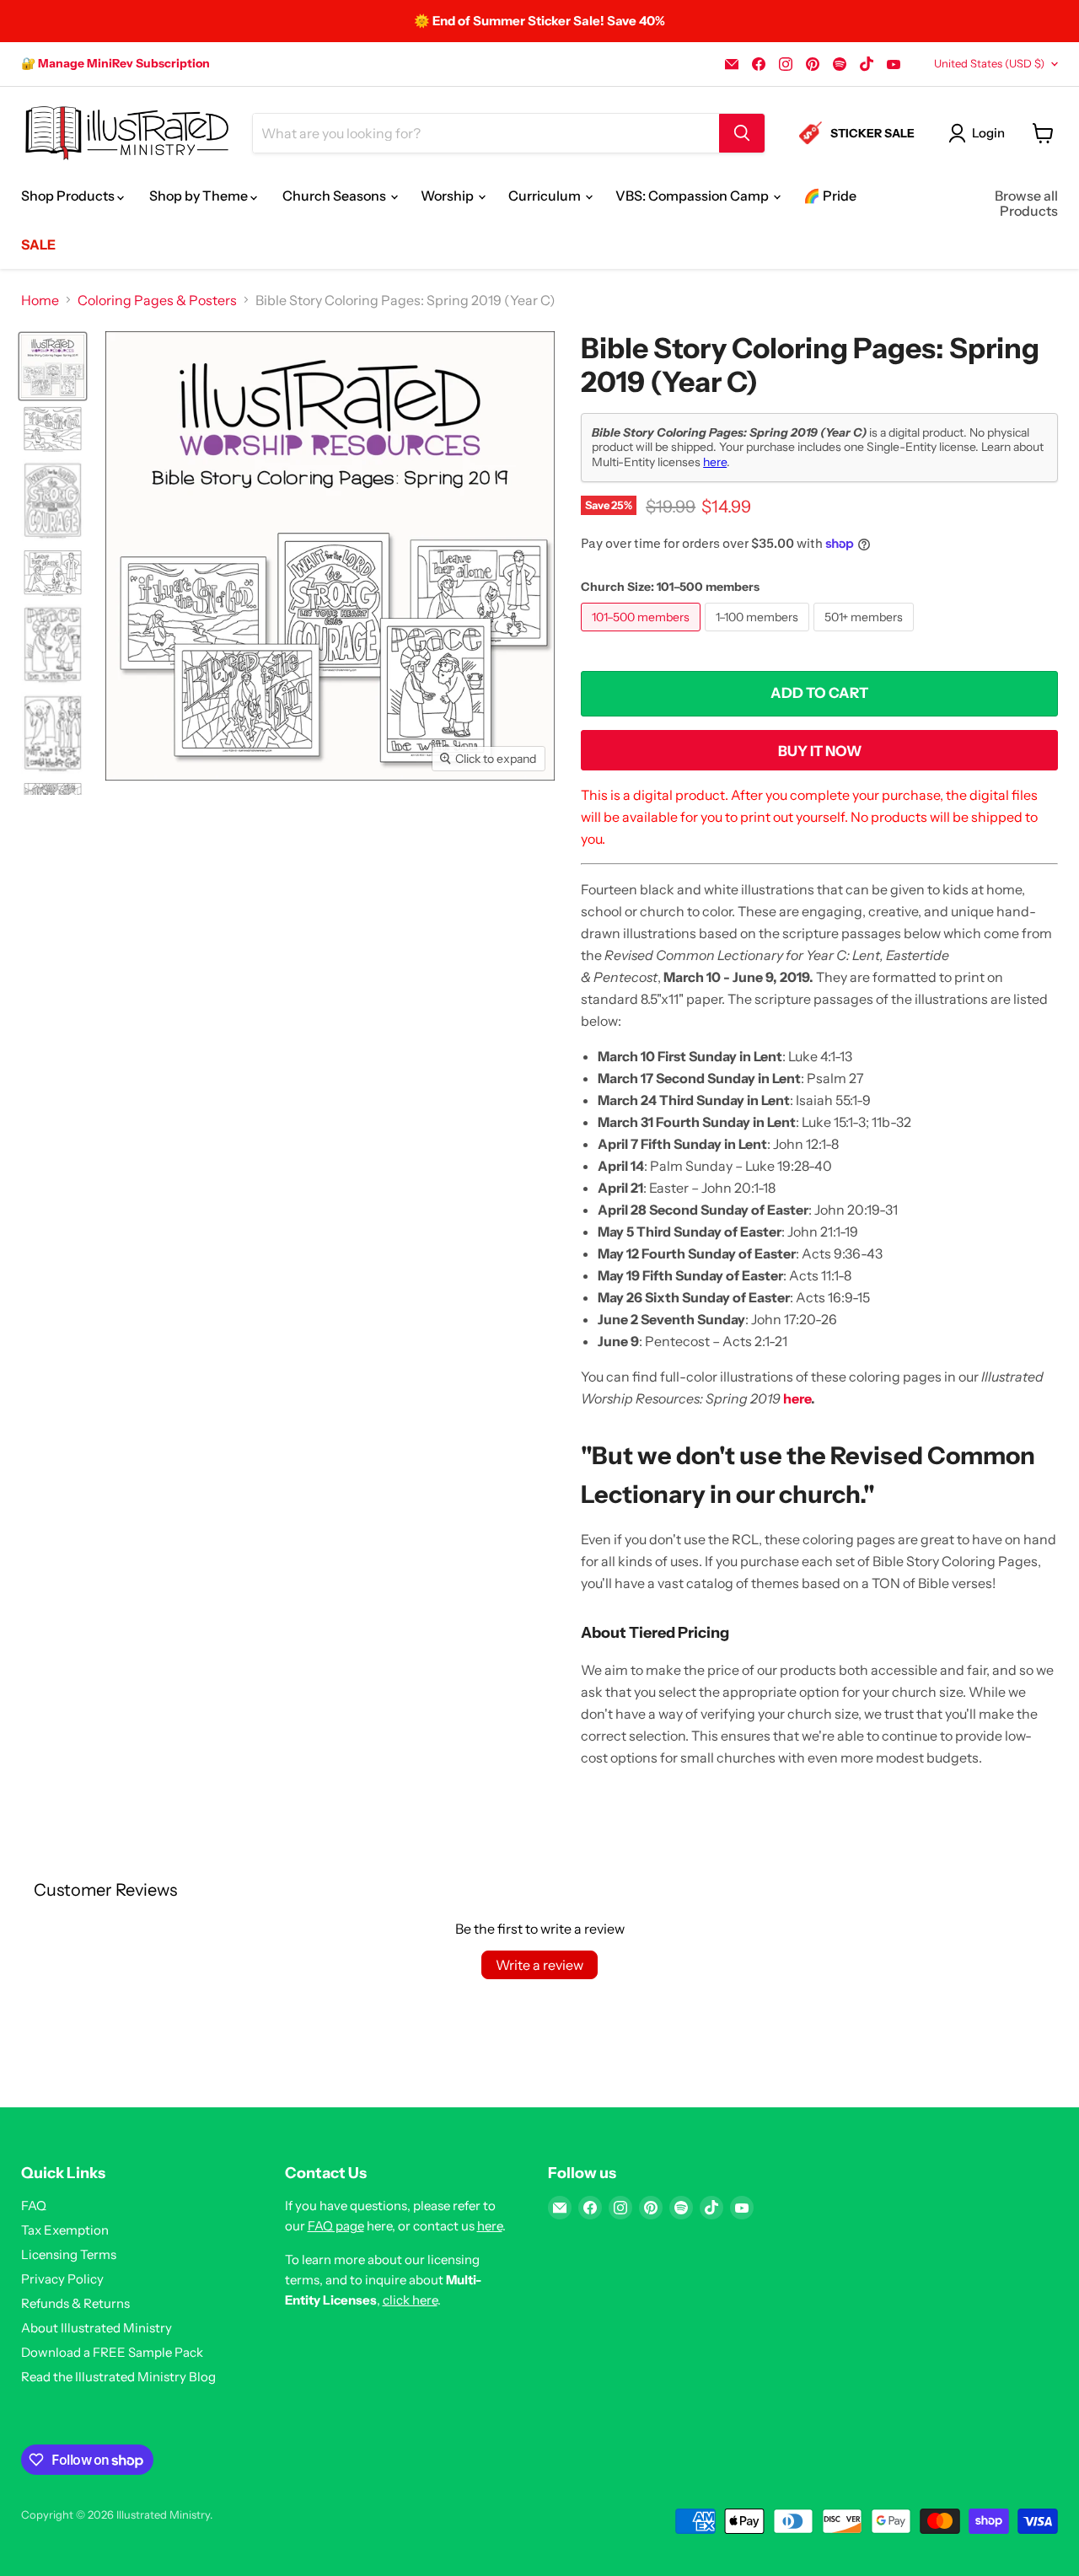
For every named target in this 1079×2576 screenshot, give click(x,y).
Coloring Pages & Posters (157, 300)
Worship (448, 196)
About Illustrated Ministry (97, 2328)
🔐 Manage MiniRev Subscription (115, 63)
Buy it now (820, 751)
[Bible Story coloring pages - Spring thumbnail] (53, 366)
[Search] (742, 133)
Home (40, 300)
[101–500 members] (643, 635)
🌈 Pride (830, 196)
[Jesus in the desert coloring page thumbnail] (53, 429)
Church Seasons (336, 196)
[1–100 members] (759, 635)
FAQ (34, 2206)
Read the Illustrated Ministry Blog (118, 2377)
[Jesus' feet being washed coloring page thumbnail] (53, 572)
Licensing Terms (69, 2254)
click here (410, 2300)
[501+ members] (866, 635)
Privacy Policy (62, 2279)
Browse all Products (1026, 203)
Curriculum (546, 196)
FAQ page (336, 2226)
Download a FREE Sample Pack (112, 2352)
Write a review (539, 1965)
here (715, 462)
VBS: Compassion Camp (693, 196)
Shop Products (69, 196)
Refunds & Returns (75, 2303)
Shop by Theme (200, 196)
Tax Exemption (65, 2230)
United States (989, 63)
